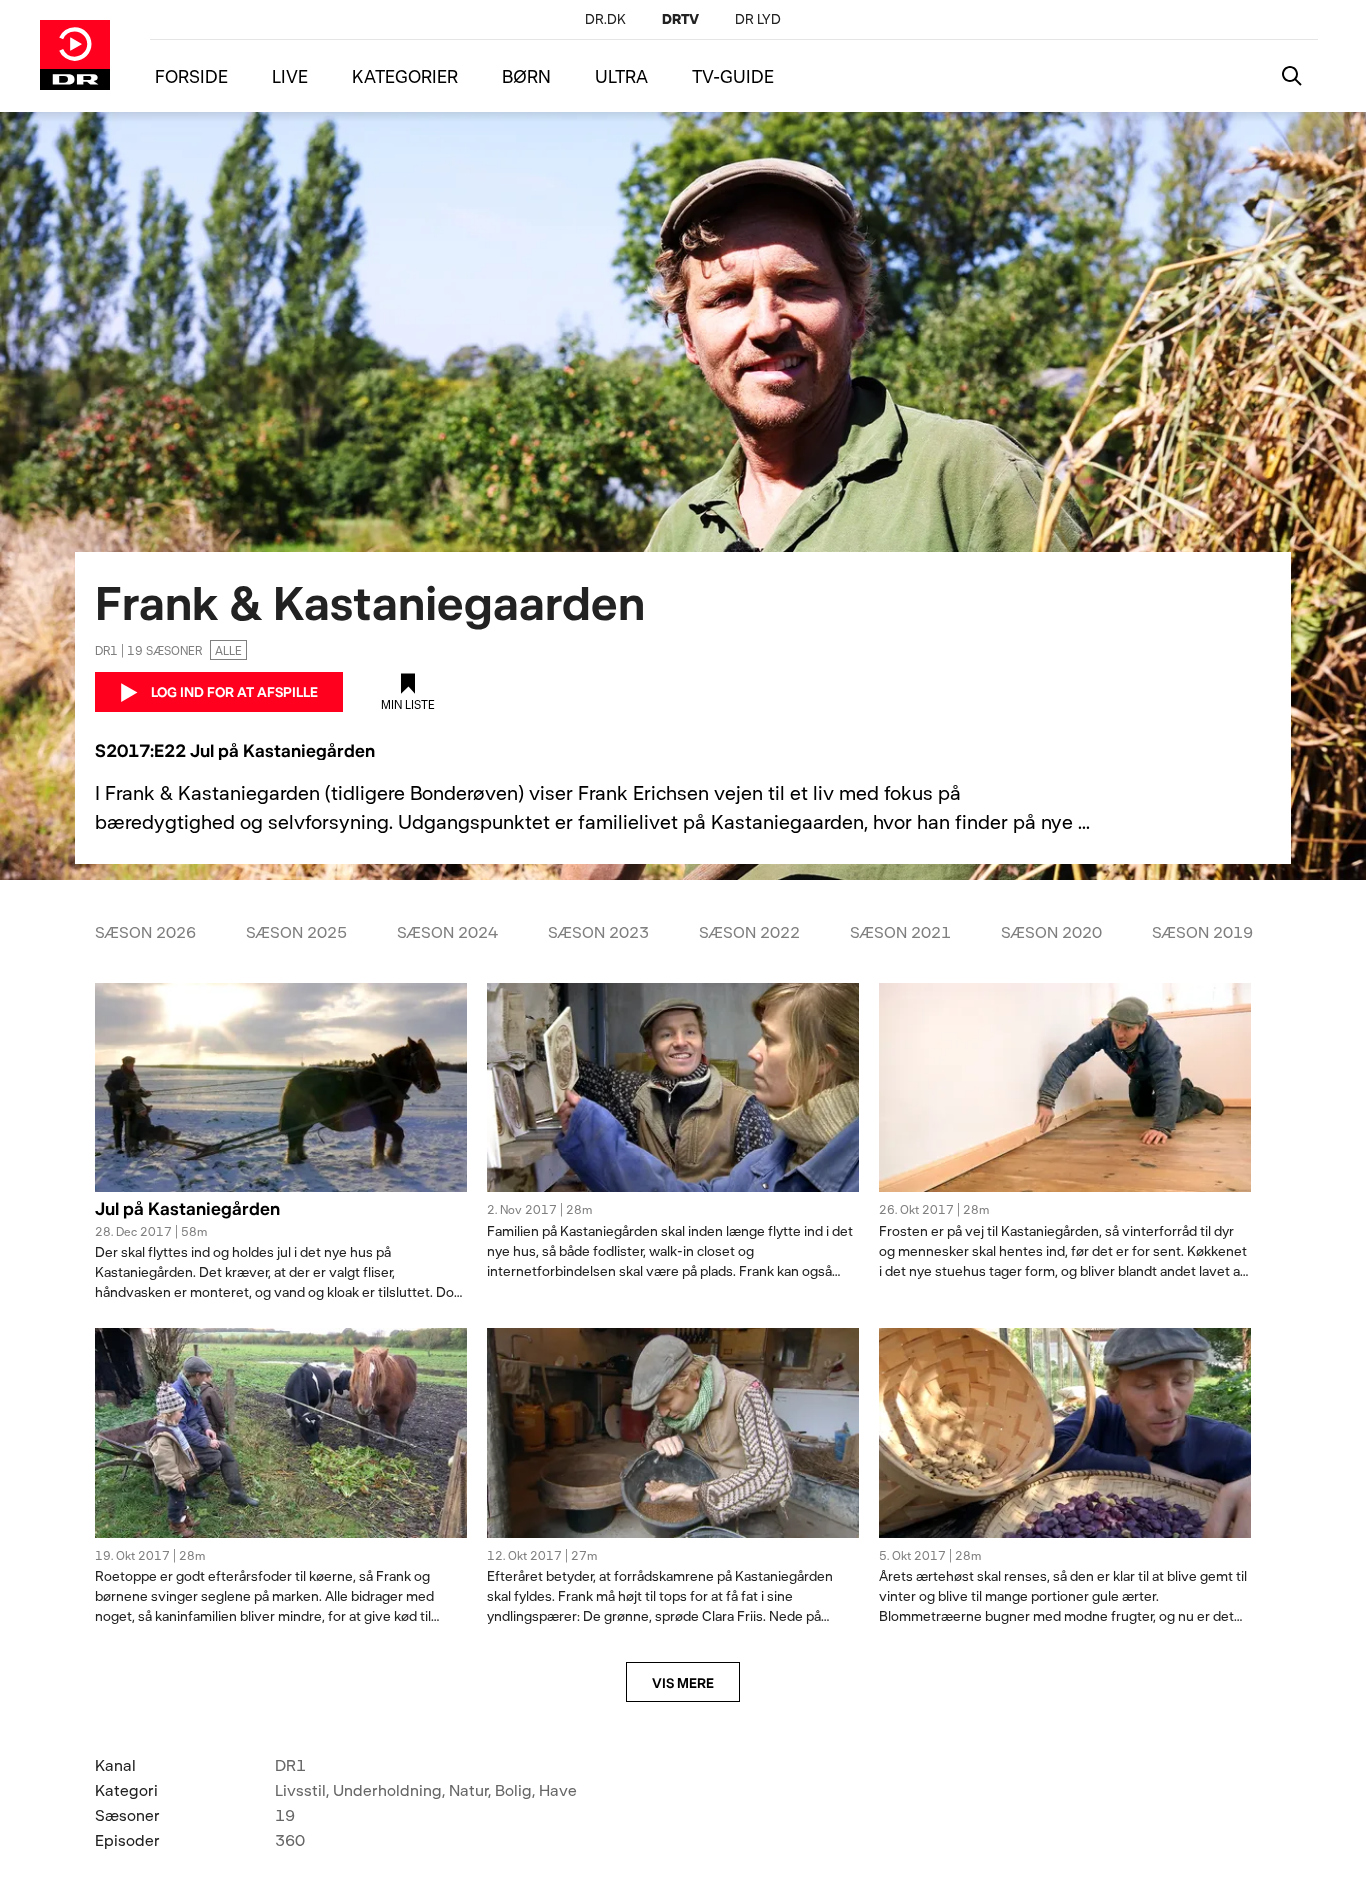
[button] (281, 1220)
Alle (228, 650)
